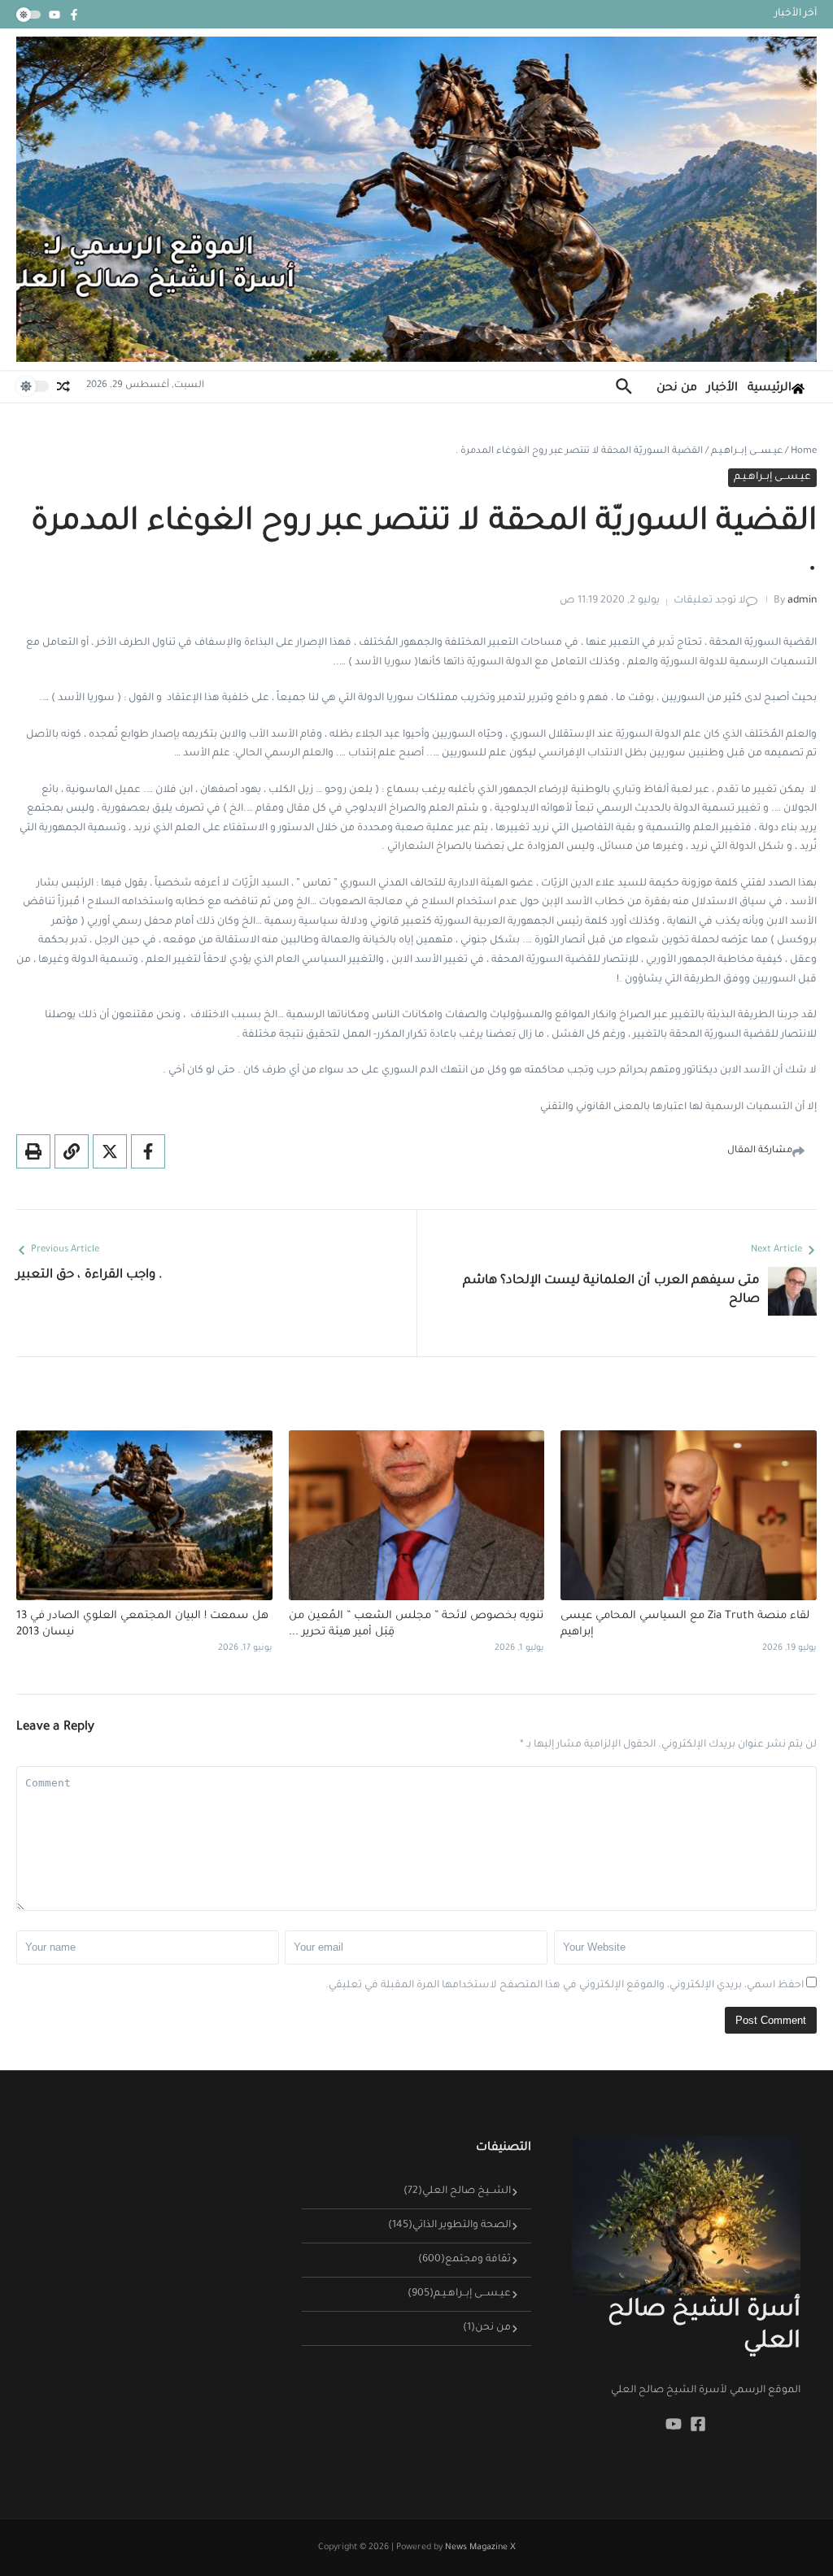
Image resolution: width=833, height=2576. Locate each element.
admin (802, 601)
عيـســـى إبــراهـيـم (747, 452)
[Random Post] (63, 386)
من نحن (677, 389)
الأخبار (722, 389)
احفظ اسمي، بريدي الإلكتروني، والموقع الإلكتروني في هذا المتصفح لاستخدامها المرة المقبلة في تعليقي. (565, 1986)
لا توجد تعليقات (710, 601)
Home (804, 452)
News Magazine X (480, 2548)
